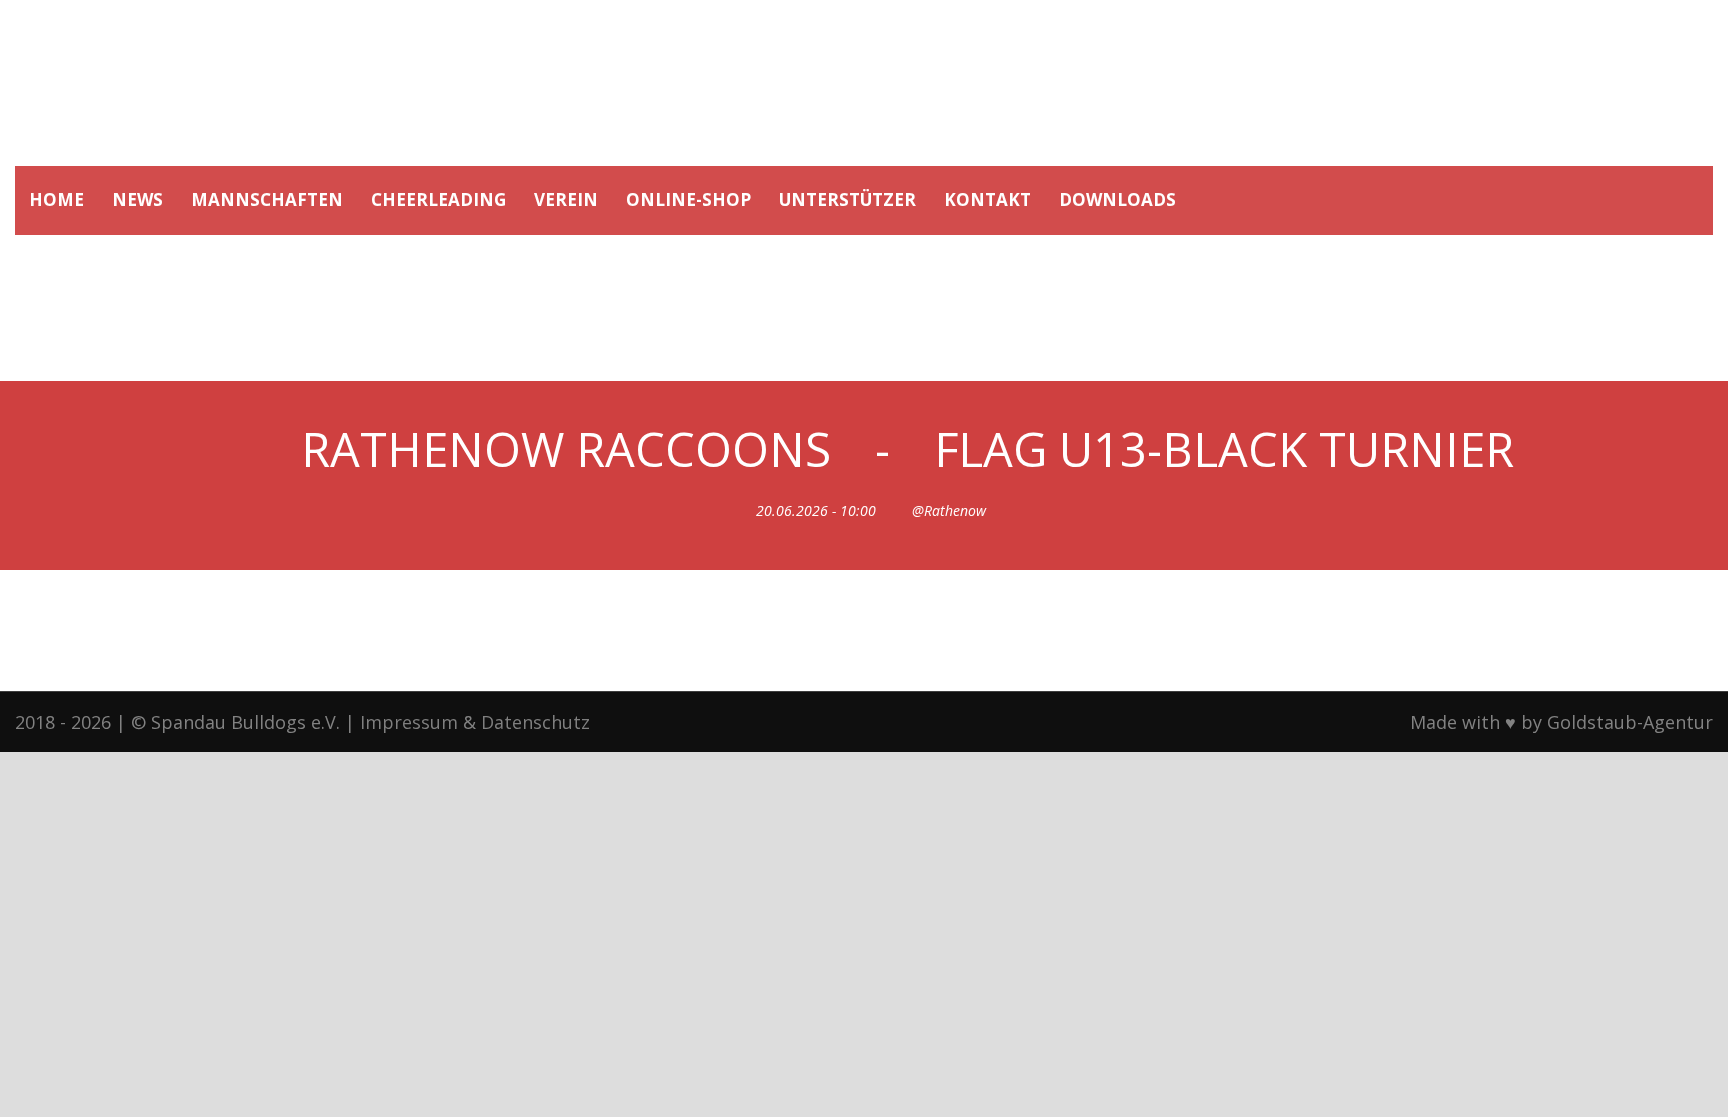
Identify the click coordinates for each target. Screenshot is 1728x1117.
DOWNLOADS (1117, 199)
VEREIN (566, 199)
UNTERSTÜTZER (847, 199)
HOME (56, 199)
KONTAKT (987, 199)
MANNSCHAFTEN (267, 199)
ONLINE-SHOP (688, 199)
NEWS (137, 199)
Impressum (409, 722)
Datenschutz (535, 722)
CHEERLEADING (438, 199)
